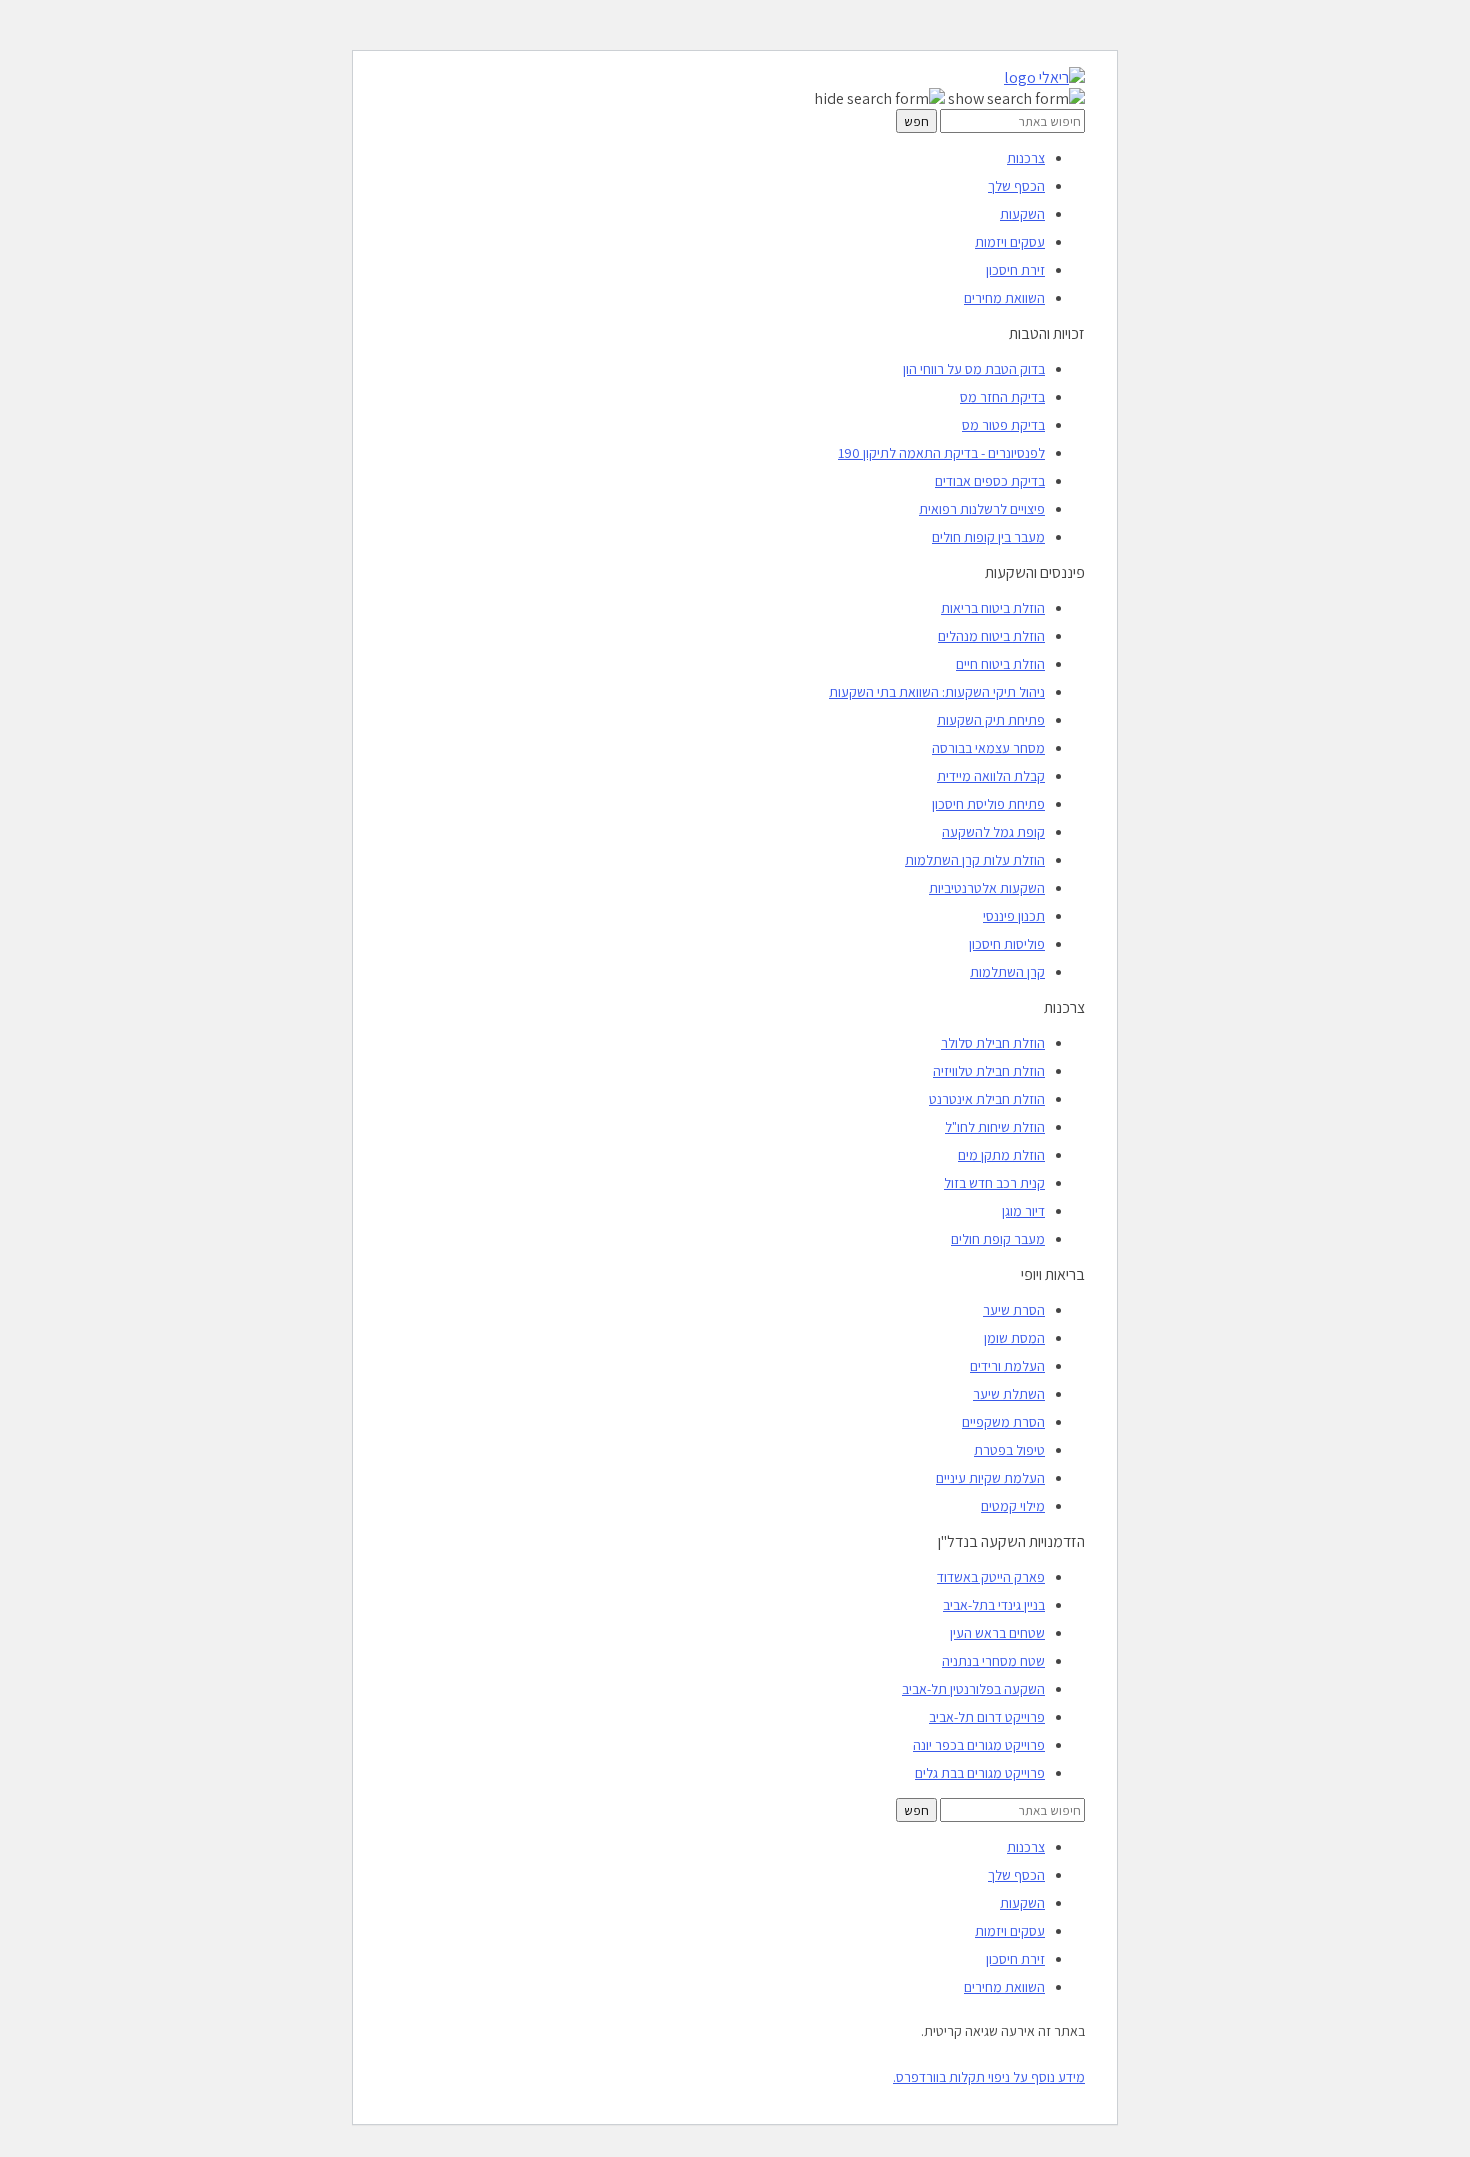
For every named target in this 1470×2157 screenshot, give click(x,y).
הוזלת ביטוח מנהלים (991, 636)
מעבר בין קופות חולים (988, 537)
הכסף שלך (1016, 186)
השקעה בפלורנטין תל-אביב (973, 1689)
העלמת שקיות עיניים (990, 1478)
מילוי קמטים (1013, 1506)
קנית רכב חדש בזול (994, 1183)
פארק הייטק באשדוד (991, 1577)
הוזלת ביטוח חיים (1000, 664)
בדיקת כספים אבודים (990, 481)
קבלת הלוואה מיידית (991, 776)
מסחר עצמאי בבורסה (988, 748)
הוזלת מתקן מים (1001, 1155)
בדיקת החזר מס (1002, 397)
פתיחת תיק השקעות (991, 720)
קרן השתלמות (1007, 972)
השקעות (1022, 214)
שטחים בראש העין (997, 1633)
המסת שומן (1014, 1338)
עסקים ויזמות (1010, 242)
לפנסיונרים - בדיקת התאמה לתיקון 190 (941, 453)
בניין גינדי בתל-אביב (994, 1605)
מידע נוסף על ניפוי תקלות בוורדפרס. (989, 2077)
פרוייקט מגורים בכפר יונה (979, 1745)
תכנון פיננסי (1014, 916)
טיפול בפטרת (1009, 1450)
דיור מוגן (1023, 1211)
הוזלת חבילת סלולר (993, 1043)
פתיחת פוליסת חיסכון (988, 804)
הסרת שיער (1014, 1310)
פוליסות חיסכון (1007, 944)
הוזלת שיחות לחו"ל (995, 1127)
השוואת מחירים (1004, 298)
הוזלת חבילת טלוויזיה (989, 1071)
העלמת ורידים (1007, 1366)
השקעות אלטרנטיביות (987, 888)
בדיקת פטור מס (1003, 425)
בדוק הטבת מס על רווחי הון (974, 369)
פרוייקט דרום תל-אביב (987, 1717)
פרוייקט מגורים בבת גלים (980, 1773)
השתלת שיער (1009, 1394)
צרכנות (1026, 158)
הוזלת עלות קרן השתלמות (975, 860)
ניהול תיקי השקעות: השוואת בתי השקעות (937, 692)
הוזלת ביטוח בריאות (993, 608)
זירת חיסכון (1015, 270)
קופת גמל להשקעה (993, 832)
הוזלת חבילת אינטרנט (987, 1099)
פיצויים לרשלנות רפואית (982, 509)
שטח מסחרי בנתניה (993, 1661)
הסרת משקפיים (1003, 1422)
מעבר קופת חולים (998, 1239)
